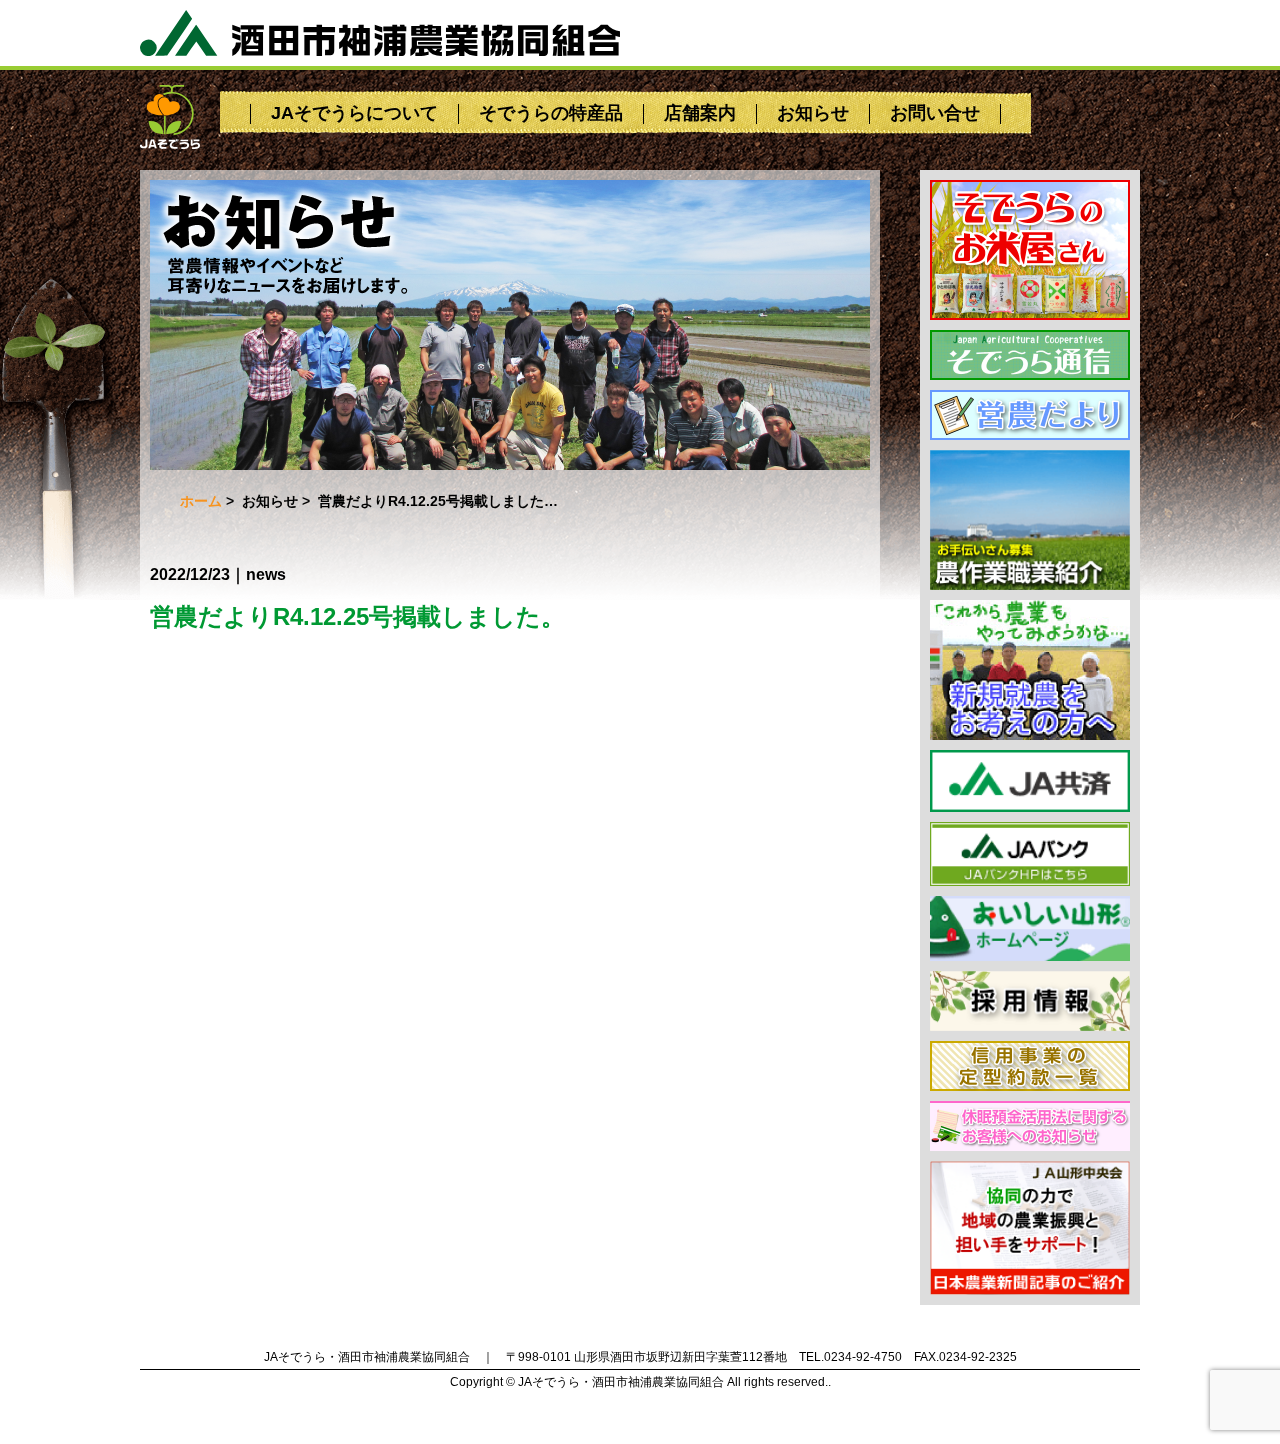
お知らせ (813, 113)
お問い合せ (935, 113)
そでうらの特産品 (551, 113)
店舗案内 (700, 113)
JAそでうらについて (354, 113)
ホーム (201, 501)
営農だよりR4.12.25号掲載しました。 (357, 616)
